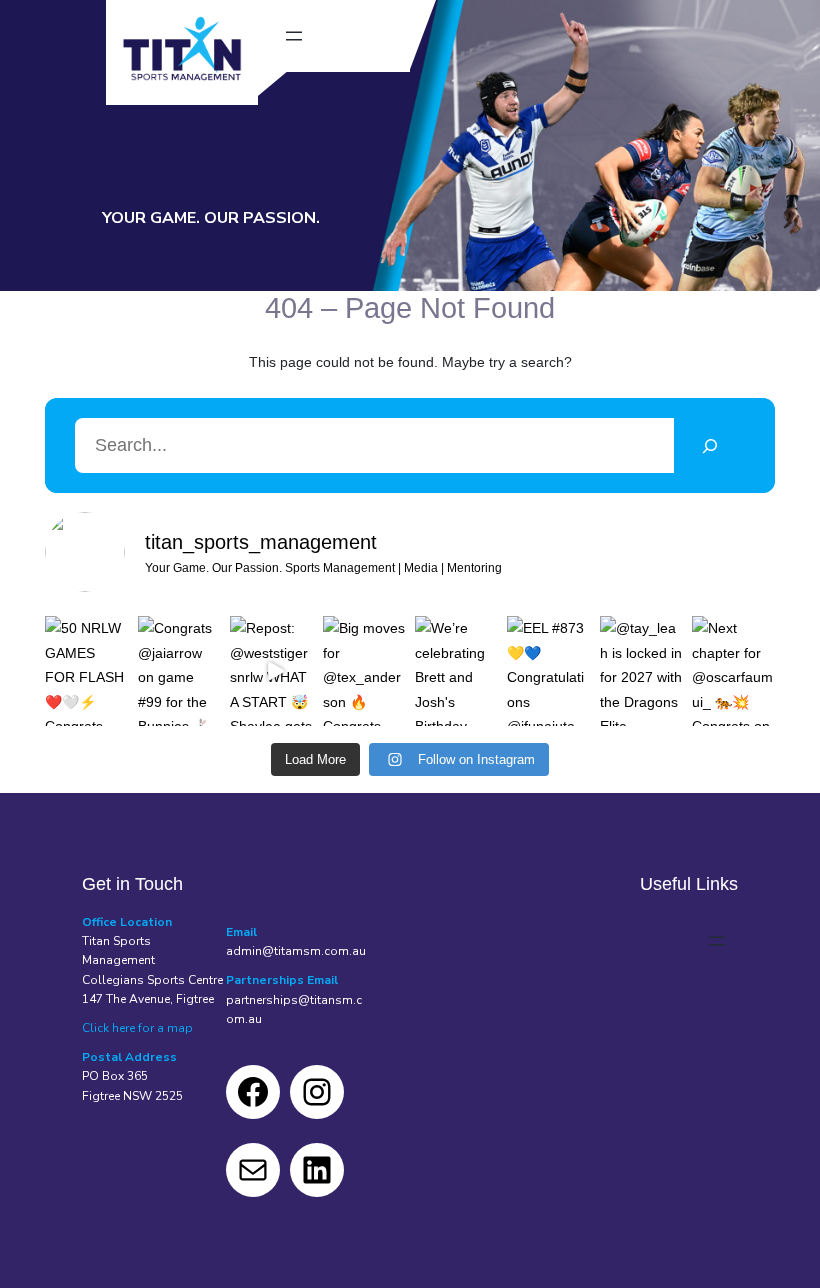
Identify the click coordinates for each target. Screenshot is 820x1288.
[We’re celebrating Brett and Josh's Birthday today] (456, 671)
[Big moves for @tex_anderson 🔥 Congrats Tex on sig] (364, 671)
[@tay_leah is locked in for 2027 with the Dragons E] (641, 671)
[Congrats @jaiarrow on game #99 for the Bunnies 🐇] (179, 671)
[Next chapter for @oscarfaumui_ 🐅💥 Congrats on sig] (733, 671)
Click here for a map (137, 1028)
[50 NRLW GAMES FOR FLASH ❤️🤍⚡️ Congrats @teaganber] (86, 671)
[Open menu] (294, 36)
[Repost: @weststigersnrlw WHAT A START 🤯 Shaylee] (271, 671)
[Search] (709, 445)
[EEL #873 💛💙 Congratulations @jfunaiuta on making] (548, 671)
